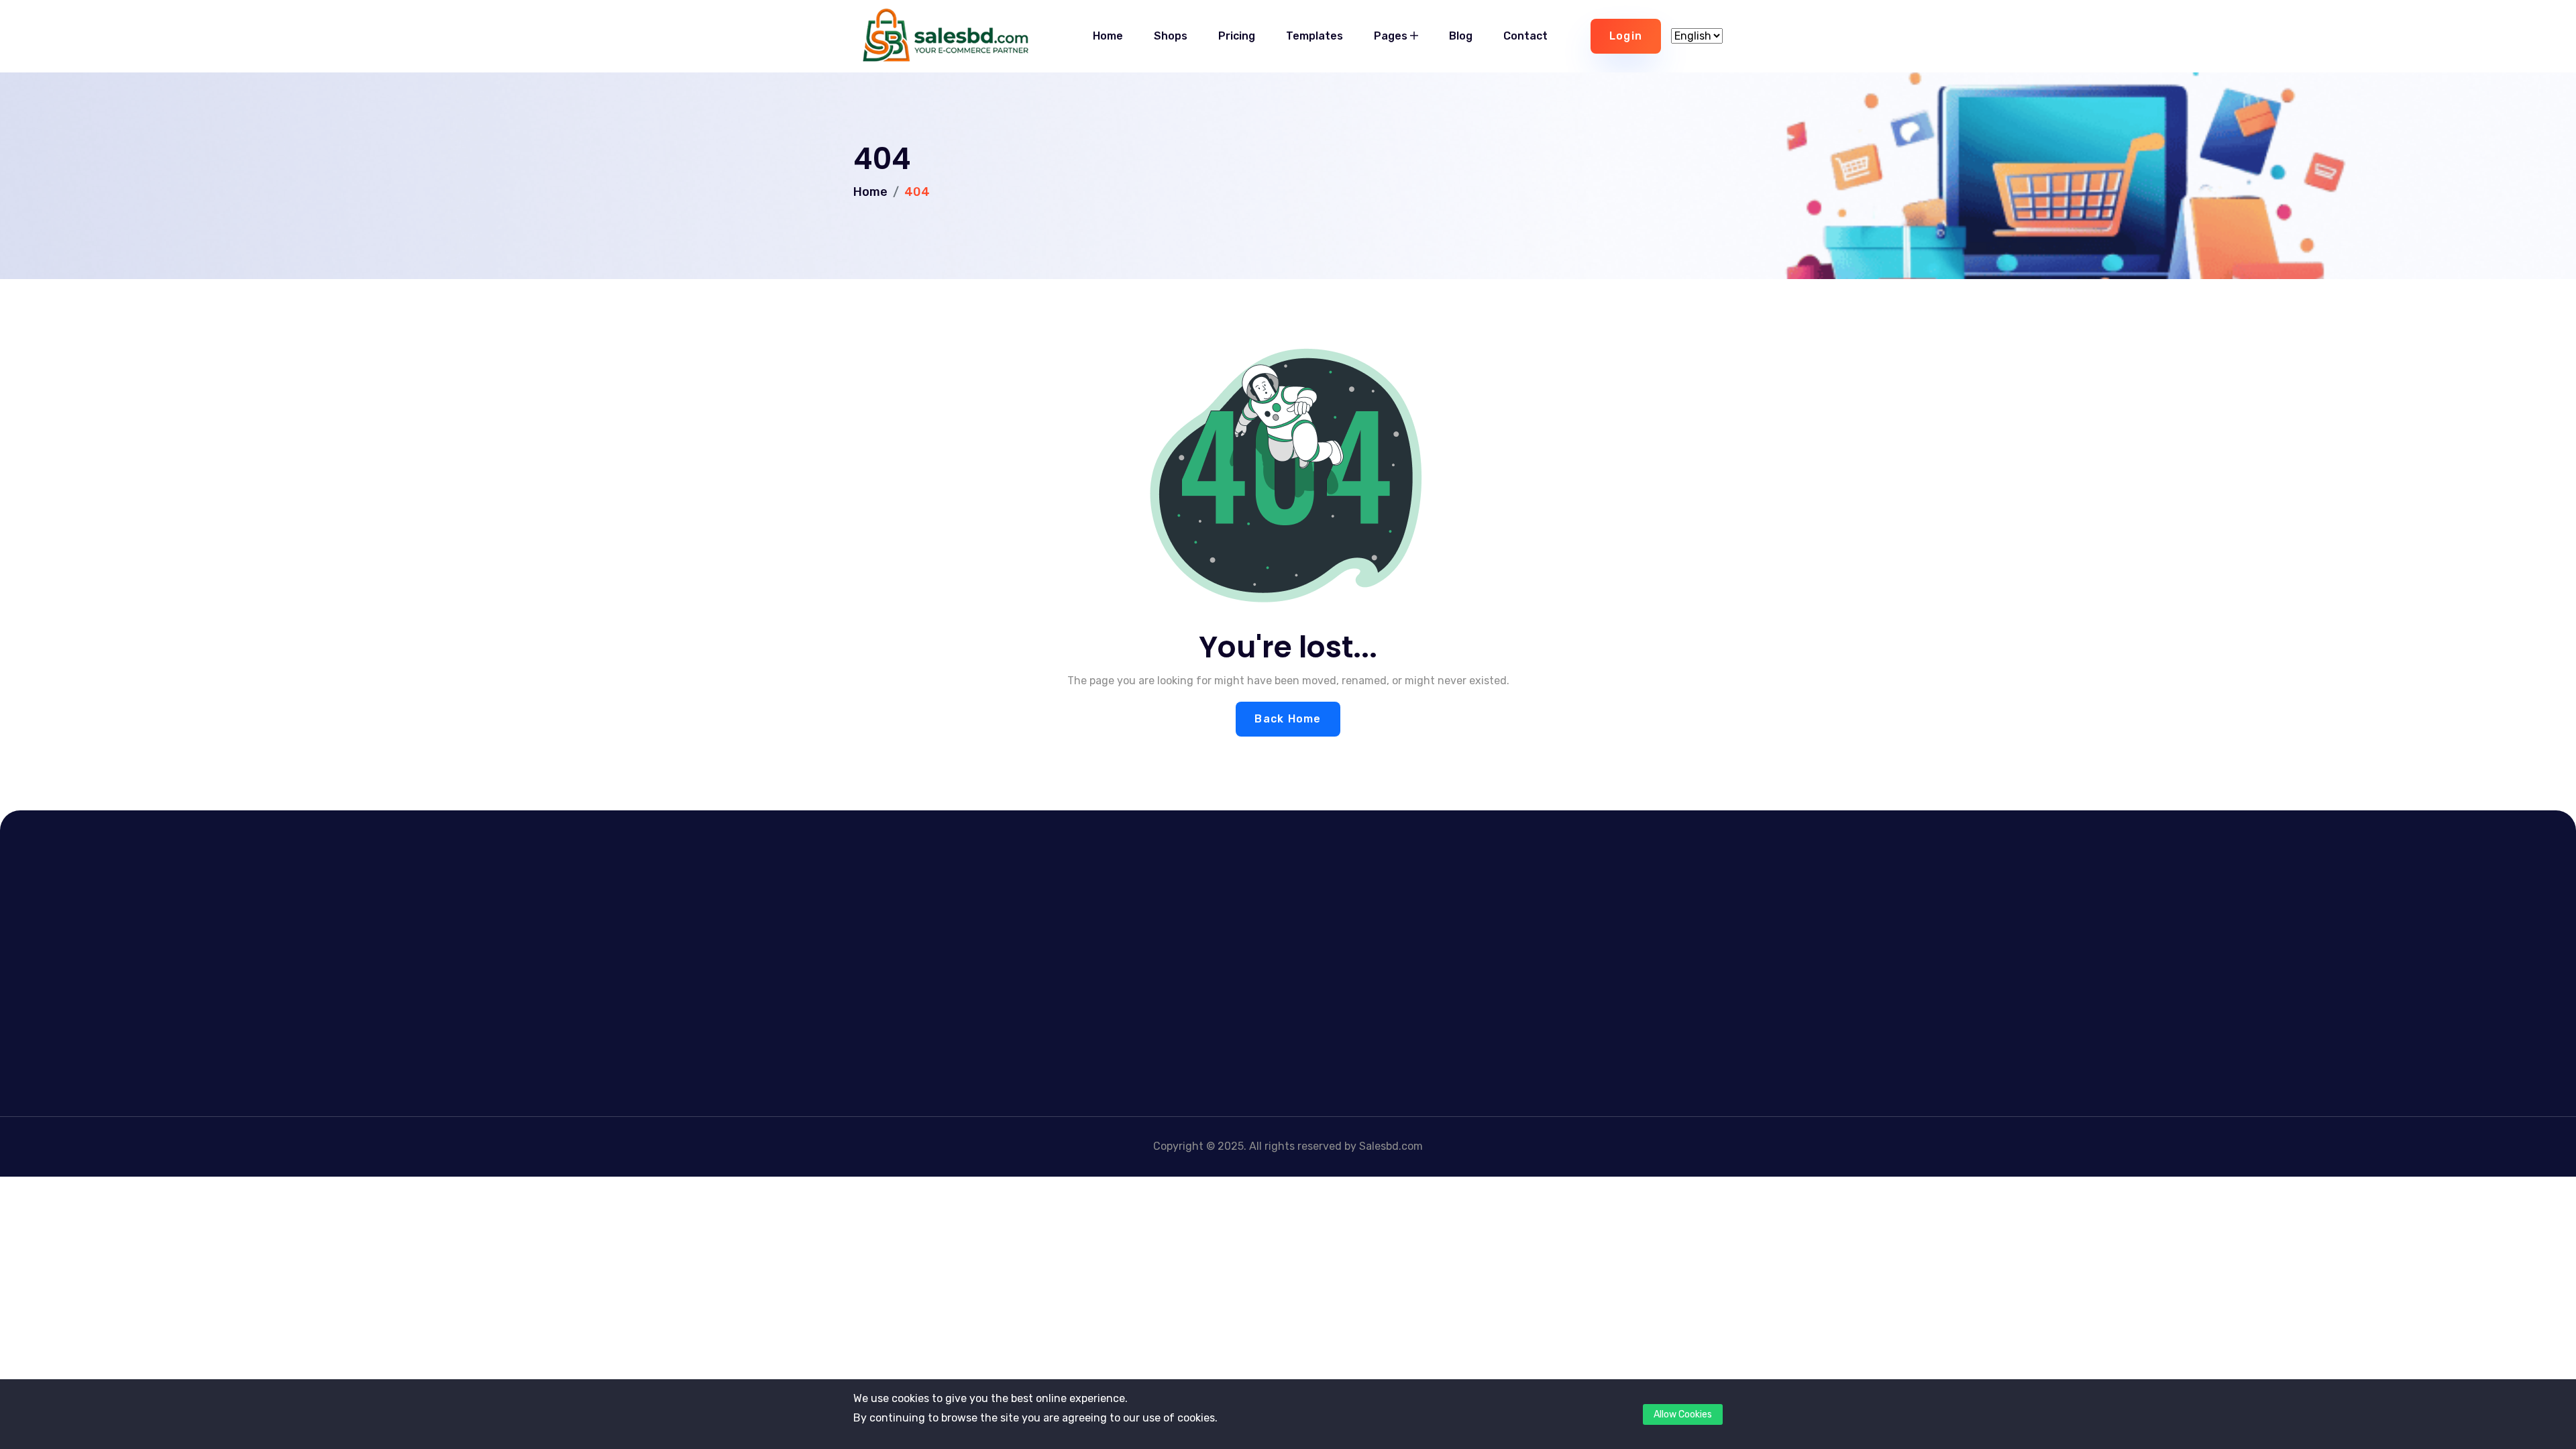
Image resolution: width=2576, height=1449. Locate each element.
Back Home (1288, 719)
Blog (1461, 36)
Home (1108, 36)
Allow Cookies (1683, 1414)
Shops (1171, 36)
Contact (1525, 36)
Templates (1314, 36)
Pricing (1237, 36)
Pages (1392, 36)
